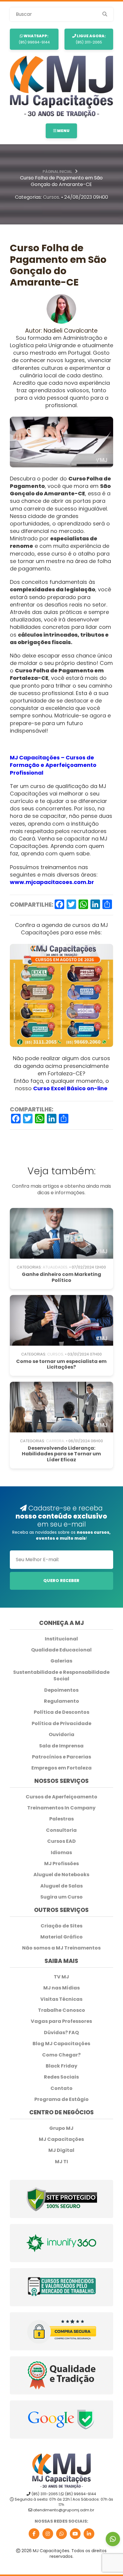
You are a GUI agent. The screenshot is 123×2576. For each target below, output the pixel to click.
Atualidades (55, 1267)
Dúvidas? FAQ (61, 2033)
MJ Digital (61, 2150)
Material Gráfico (61, 1937)
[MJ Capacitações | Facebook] (34, 2534)
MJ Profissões (61, 1864)
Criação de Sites (61, 1926)
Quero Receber (61, 1581)
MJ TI (61, 2162)
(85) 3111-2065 (91, 39)
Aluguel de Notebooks (61, 1875)
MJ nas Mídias (61, 1988)
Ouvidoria (61, 1735)
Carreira (55, 1441)
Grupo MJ (61, 2128)
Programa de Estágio (61, 2099)
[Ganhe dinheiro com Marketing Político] (62, 1233)
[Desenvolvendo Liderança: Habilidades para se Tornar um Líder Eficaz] (62, 1407)
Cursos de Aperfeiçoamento (61, 1797)
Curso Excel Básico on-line (70, 1088)
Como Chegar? (61, 2055)
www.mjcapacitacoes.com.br (52, 882)
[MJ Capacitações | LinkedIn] (89, 2534)
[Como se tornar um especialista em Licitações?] (62, 1320)
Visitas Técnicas (61, 1999)
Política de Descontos (61, 1712)
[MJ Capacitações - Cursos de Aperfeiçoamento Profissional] (62, 87)
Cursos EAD (61, 1841)
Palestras (61, 1819)
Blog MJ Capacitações (61, 2044)
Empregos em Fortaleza (61, 1768)
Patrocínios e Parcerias (61, 1757)
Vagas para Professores (61, 2021)
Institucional (61, 1639)
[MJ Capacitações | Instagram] (48, 2534)
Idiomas (61, 1853)
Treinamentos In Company (61, 1808)
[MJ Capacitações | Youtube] (75, 2534)
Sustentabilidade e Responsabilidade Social (61, 1676)
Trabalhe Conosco (61, 2010)
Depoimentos (61, 1690)
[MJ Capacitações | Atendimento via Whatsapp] (113, 2539)
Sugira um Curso (61, 1897)
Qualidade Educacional (61, 1650)
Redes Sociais (61, 2077)
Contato (61, 2088)
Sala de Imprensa (61, 1746)
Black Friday (61, 2066)
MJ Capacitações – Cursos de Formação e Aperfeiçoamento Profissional (53, 765)
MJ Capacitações (61, 2139)
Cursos (51, 197)
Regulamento (61, 1701)
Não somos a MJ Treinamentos (61, 1948)
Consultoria (61, 1830)
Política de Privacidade (61, 1724)
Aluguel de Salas (61, 1886)
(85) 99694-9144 (34, 39)
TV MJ (61, 1977)
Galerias (61, 1661)
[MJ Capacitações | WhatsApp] (61, 2534)
